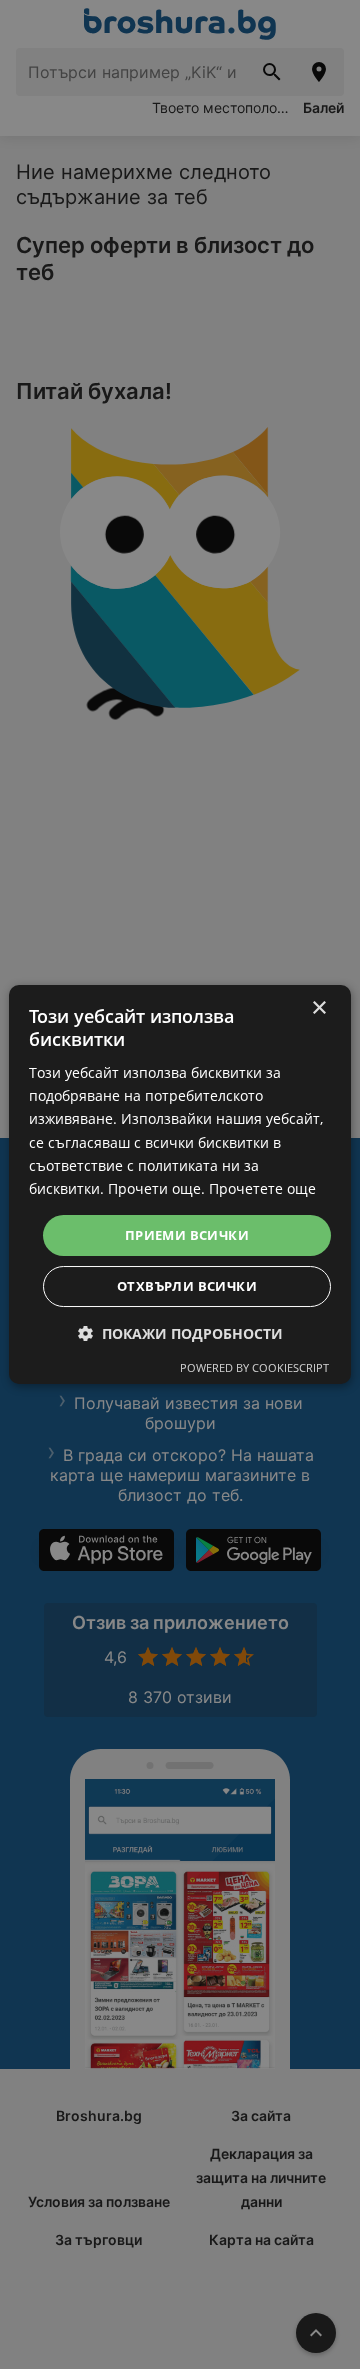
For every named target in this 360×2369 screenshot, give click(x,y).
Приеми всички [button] (187, 1235)
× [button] (318, 1008)
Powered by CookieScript (254, 1367)
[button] (180, 1333)
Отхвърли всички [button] (187, 1286)
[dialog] (180, 1185)
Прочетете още (262, 1188)
